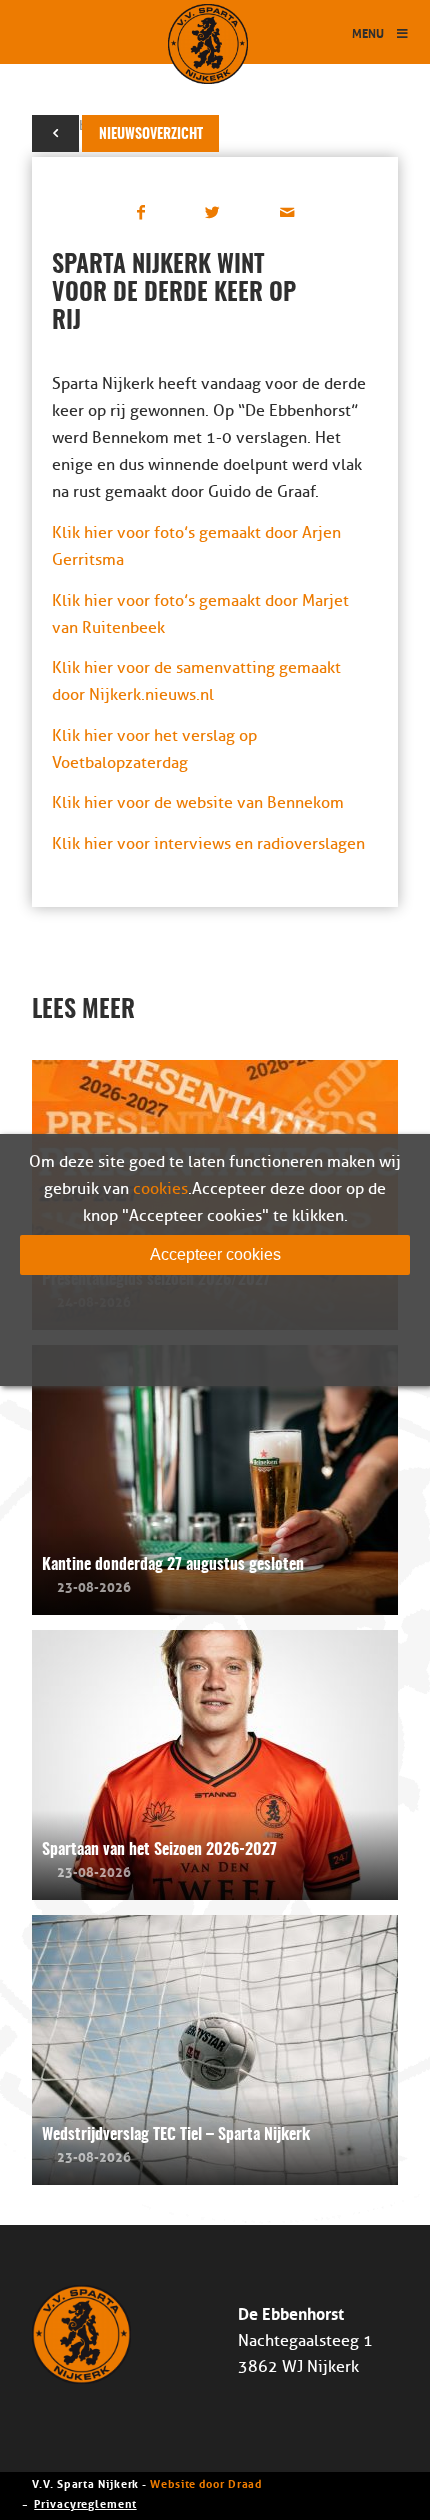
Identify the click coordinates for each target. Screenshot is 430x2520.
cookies (160, 1189)
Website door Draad (206, 2482)
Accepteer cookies (215, 1254)
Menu (368, 32)
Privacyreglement (85, 2502)
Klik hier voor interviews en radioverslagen (208, 844)
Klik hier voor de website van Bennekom (198, 803)
